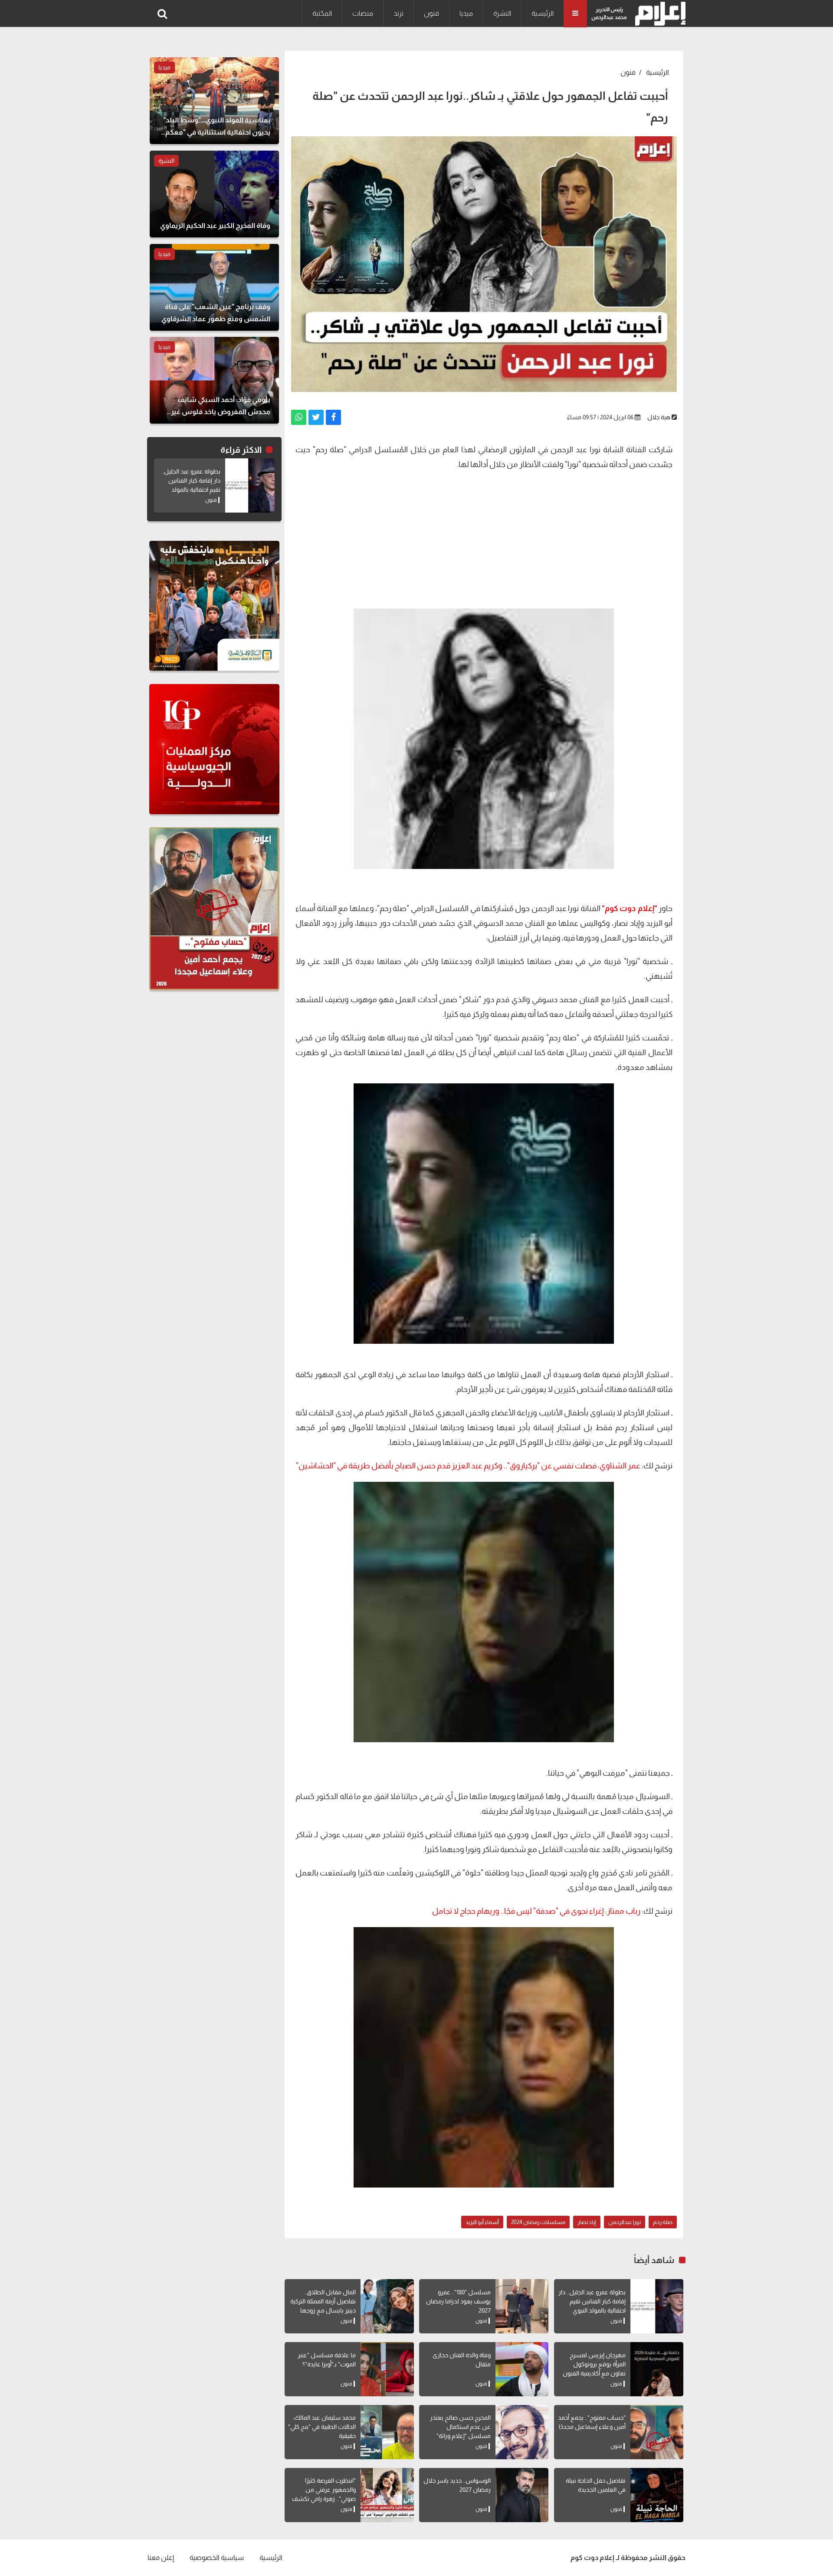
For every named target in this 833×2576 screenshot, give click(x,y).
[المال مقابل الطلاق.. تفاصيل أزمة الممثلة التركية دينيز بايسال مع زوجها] (387, 2306)
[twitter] (316, 417)
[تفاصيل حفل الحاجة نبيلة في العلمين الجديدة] (657, 2495)
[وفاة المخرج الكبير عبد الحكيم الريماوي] (214, 194)
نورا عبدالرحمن (625, 2222)
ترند (398, 13)
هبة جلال (659, 417)
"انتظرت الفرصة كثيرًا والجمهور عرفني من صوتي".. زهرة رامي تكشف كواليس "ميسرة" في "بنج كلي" (324, 2499)
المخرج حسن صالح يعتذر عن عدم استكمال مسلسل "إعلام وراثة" (460, 2427)
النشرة (502, 13)
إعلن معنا (161, 2558)
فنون (431, 13)
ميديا (466, 13)
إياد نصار (587, 2222)
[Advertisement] (484, 539)
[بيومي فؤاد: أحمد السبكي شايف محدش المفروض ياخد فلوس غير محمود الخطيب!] (214, 380)
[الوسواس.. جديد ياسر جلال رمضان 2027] (522, 2495)
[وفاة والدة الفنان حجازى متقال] (522, 2369)
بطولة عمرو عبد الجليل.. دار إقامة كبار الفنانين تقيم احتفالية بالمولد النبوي (592, 2301)
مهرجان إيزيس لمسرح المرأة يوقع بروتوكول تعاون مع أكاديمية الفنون (594, 2364)
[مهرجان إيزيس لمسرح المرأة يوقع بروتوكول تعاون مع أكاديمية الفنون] (657, 2369)
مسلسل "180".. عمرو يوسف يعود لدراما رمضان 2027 (458, 2301)
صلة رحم (663, 2222)
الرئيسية (543, 13)
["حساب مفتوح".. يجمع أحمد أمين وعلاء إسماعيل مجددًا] (657, 2432)
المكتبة (322, 13)
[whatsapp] (299, 417)
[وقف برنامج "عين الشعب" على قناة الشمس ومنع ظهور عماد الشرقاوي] (214, 287)
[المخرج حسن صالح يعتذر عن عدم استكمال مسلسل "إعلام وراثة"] (522, 2432)
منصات (363, 13)
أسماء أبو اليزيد (482, 2222)
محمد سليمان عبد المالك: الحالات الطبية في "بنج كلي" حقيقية (322, 2427)
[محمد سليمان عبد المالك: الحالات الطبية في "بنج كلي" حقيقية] (387, 2432)
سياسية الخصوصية (217, 2558)
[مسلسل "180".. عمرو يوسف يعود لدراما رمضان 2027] (522, 2306)
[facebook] (333, 417)
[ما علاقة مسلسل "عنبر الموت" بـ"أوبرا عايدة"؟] (387, 2369)
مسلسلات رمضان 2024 (538, 2222)
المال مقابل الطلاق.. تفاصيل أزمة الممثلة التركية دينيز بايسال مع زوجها (323, 2301)
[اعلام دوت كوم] (658, 14)
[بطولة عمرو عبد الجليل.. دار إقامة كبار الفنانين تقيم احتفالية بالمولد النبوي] (657, 2306)
